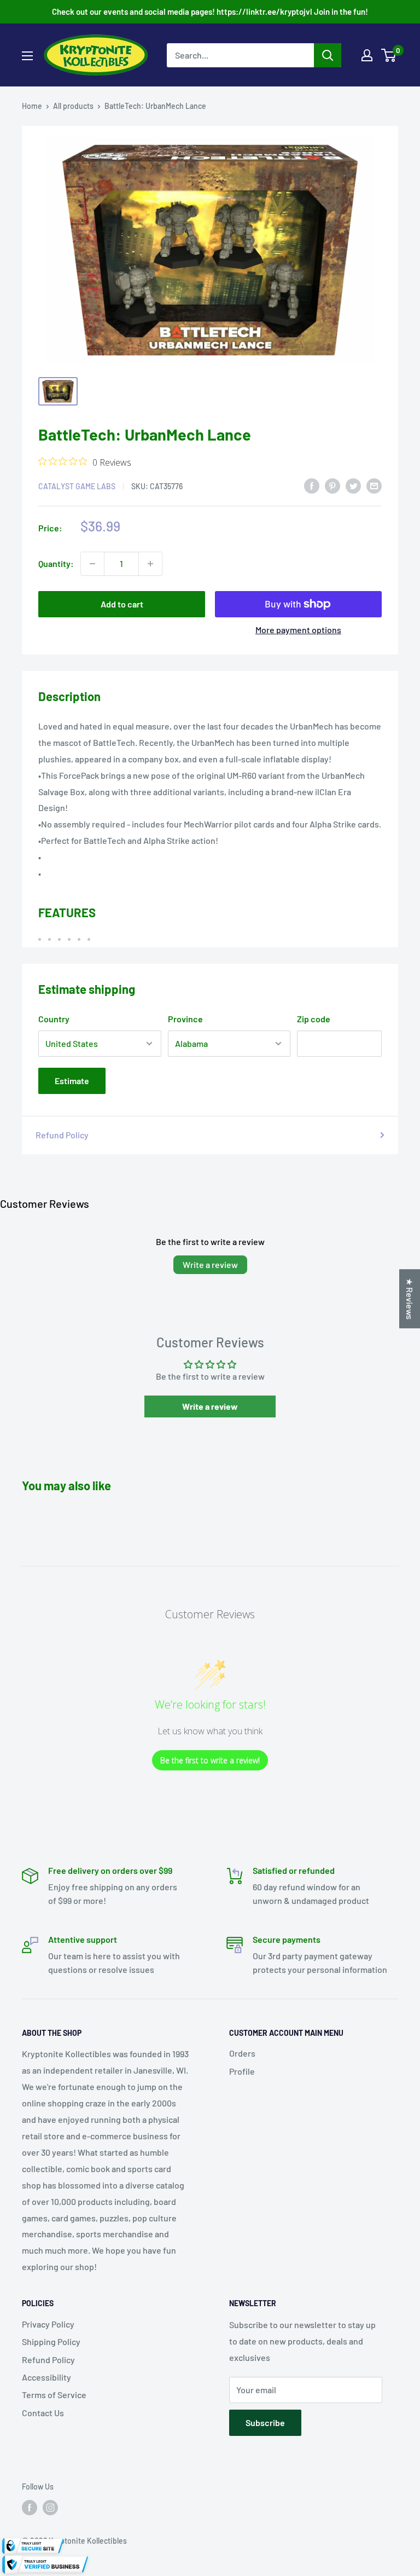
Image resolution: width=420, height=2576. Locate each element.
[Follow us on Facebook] (30, 2508)
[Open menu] (27, 56)
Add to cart (122, 604)
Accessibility (46, 2377)
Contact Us (43, 2413)
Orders (242, 2053)
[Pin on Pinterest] (332, 485)
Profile (242, 2071)
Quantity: (56, 563)
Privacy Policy (48, 2324)
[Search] (328, 55)
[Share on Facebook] (312, 485)
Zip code (314, 1019)
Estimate (72, 1081)
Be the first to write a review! (210, 1760)
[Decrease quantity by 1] (92, 564)
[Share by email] (374, 485)
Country (54, 1019)
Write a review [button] (210, 1406)
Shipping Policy (51, 2341)
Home (32, 106)
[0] (389, 55)
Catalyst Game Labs (77, 486)
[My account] (367, 55)
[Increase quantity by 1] (150, 564)
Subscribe (265, 2422)
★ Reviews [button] (410, 1299)
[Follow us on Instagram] (50, 2508)
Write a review (210, 1264)
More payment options (298, 630)
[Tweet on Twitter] (353, 485)
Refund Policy (62, 1135)
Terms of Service (54, 2395)
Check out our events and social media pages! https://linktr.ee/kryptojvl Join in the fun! (210, 11)
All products (73, 106)
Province (185, 1019)
